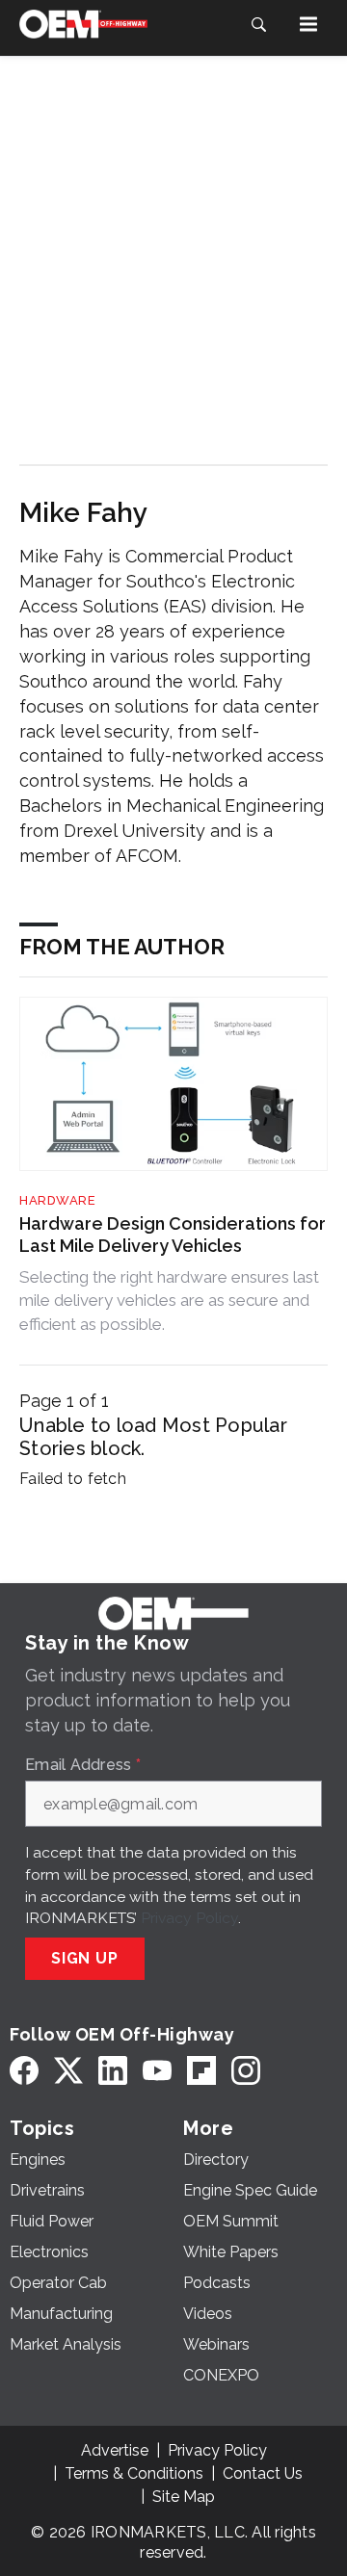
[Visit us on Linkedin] (113, 2070)
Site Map (184, 2497)
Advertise (115, 2450)
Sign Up (85, 1958)
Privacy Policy (189, 1918)
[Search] (258, 24)
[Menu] (308, 24)
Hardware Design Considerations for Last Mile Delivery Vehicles (173, 1235)
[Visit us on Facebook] (24, 2070)
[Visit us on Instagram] (246, 2070)
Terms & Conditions (134, 2473)
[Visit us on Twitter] (68, 2070)
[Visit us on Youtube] (157, 2070)
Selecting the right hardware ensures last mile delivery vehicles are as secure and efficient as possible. (169, 1301)
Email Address (83, 1765)
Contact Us (263, 2473)
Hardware (57, 1200)
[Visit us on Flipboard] (201, 2070)
